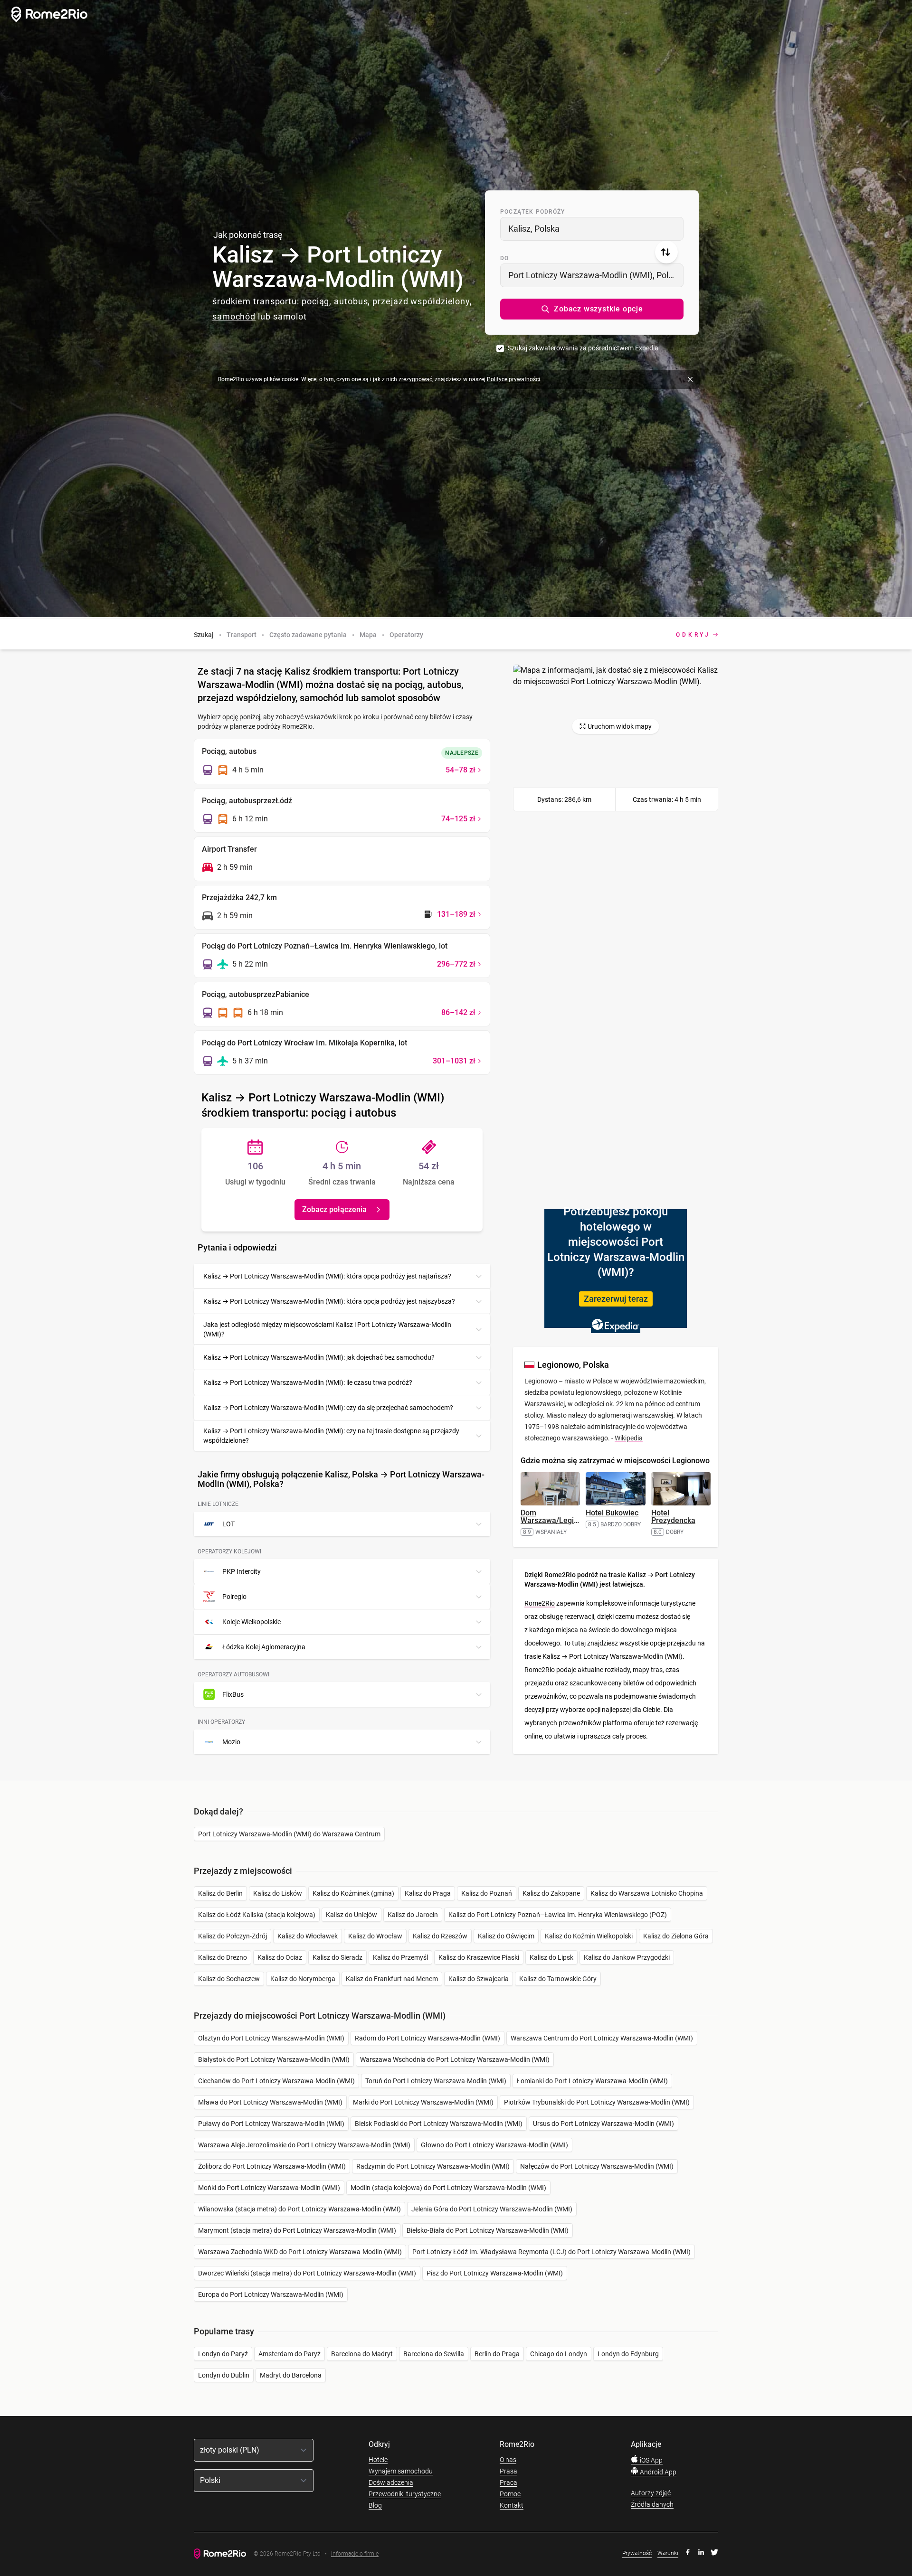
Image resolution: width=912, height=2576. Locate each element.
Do (504, 258)
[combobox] (592, 229)
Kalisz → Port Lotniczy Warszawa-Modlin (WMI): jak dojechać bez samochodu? (319, 1357)
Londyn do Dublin (224, 2375)
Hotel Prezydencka (673, 1517)
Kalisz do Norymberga (303, 1979)
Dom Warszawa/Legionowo (559, 1517)
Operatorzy (406, 635)
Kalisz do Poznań (487, 1893)
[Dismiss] (690, 379)
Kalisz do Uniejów (351, 1915)
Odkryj (693, 635)
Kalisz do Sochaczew (229, 1979)
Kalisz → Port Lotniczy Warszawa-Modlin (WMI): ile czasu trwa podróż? (308, 1382)
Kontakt (512, 2505)
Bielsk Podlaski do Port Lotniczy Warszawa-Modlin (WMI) (439, 2124)
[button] (592, 309)
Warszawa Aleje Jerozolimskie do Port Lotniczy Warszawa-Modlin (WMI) (304, 2145)
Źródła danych (652, 2504)
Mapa (368, 635)
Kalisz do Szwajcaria (479, 1979)
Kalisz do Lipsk (551, 1957)
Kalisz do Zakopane (551, 1893)
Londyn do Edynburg (628, 2354)
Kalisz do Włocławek (308, 1936)
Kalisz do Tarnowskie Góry (558, 1979)
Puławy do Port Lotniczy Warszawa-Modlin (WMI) (271, 2124)
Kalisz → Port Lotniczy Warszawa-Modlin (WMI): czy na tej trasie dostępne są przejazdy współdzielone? (331, 1436)
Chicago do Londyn (559, 2354)
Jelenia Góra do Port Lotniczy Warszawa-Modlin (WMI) (492, 2209)
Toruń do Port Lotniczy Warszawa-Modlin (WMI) (436, 2081)
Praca (508, 2482)
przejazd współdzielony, (422, 301)
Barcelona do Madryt (362, 2354)
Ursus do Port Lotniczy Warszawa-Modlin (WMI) (603, 2124)
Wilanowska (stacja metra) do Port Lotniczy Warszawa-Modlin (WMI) (299, 2209)
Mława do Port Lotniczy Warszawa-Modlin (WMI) (270, 2102)
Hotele (378, 2460)
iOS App (651, 2460)
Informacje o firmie (355, 2554)
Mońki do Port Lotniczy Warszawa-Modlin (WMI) (269, 2188)
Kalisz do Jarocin (413, 1915)
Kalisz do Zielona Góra (676, 1936)
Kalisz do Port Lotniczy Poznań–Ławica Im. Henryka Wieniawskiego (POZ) (558, 1915)
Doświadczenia (391, 2482)
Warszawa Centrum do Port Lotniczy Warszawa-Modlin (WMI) (602, 2038)
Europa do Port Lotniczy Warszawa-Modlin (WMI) (271, 2294)
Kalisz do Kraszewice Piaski (479, 1957)
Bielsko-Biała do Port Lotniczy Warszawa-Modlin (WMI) (488, 2230)
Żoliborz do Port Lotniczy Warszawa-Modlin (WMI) (272, 2166)
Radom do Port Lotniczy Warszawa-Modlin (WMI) (427, 2038)
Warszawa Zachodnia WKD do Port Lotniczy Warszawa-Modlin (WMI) (300, 2252)
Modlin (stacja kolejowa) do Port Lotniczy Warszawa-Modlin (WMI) (448, 2188)
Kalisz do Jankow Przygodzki (627, 1957)
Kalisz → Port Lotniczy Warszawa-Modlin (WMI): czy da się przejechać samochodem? (328, 1408)
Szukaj (204, 635)
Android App (657, 2472)
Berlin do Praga (497, 2354)
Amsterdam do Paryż (290, 2354)
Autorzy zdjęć (651, 2493)
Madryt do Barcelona (291, 2375)
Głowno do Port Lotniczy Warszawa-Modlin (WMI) (494, 2145)
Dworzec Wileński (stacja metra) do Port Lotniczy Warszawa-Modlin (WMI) (307, 2273)
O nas (508, 2460)
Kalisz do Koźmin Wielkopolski (589, 1936)
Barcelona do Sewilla (434, 2354)
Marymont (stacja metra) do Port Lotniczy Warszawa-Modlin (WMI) (297, 2230)
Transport (242, 635)
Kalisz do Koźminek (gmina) (353, 1893)
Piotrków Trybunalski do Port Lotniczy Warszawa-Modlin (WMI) (597, 2102)
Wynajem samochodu (401, 2471)
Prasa (508, 2471)
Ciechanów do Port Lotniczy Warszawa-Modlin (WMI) (276, 2081)
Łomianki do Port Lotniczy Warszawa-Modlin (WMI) (592, 2081)
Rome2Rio (540, 1603)
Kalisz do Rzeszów (440, 1936)
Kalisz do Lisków (278, 1893)
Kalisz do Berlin (220, 1893)
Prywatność (637, 2553)
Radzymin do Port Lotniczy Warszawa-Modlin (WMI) (433, 2166)
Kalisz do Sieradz (337, 1957)
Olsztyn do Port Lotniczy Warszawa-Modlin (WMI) (271, 2038)
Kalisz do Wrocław (375, 1936)
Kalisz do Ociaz (280, 1957)
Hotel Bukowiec (612, 1513)
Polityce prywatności (513, 379)
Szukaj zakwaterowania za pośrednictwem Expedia (583, 348)
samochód (234, 316)
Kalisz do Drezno (223, 1957)
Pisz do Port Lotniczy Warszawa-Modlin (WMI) (495, 2273)
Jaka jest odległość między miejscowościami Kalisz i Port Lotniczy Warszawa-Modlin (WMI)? (327, 1329)
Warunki (668, 2553)
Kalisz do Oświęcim (506, 1936)
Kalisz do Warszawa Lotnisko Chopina (647, 1893)
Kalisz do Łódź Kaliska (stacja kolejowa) (257, 1915)
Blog (375, 2505)
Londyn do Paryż (223, 2354)
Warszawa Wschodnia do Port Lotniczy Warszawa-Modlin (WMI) (455, 2059)
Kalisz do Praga (428, 1893)
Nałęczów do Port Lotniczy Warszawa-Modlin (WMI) (597, 2166)
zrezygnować (415, 379)
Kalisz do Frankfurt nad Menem (392, 1979)
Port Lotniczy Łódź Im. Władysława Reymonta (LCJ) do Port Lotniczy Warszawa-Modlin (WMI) (551, 2252)
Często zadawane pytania (308, 635)
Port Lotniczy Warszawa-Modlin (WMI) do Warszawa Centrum (289, 1834)
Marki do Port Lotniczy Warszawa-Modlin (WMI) (423, 2102)
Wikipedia (629, 1438)
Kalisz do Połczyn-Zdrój (233, 1936)
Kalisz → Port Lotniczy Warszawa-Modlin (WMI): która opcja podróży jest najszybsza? (329, 1301)
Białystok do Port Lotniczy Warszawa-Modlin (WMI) (274, 2059)
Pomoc (510, 2494)
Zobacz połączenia (334, 1209)
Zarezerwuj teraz (616, 1299)
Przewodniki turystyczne (405, 2494)
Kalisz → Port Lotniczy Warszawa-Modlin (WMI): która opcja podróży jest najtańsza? (327, 1276)
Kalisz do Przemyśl (400, 1957)
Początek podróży (532, 212)
